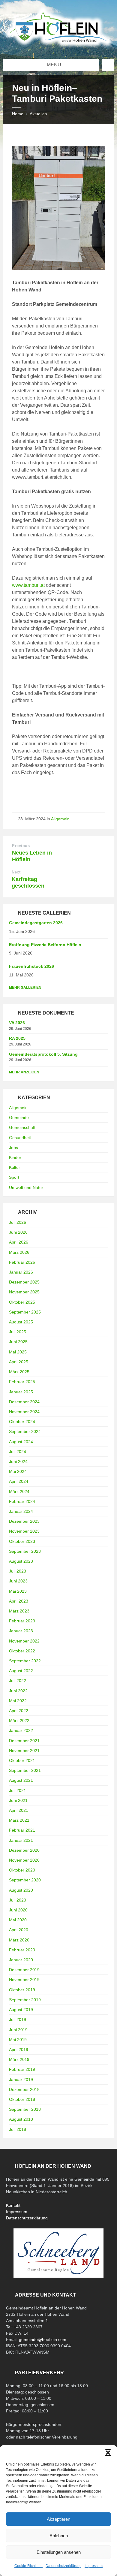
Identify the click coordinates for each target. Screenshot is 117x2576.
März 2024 (19, 1492)
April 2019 (19, 2050)
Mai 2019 (18, 2040)
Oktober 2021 (22, 1760)
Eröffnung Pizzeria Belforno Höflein (45, 945)
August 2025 (21, 1322)
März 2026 (19, 1252)
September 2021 (25, 1770)
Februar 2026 (22, 1262)
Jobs (13, 1148)
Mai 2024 (18, 1471)
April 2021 (19, 1810)
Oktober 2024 (22, 1422)
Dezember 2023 (24, 1521)
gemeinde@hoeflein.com (43, 2339)
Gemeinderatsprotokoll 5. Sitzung (43, 1054)
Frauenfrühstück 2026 (31, 966)
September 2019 (25, 2000)
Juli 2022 (18, 1681)
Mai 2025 (18, 1352)
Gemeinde (19, 1118)
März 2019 (19, 2059)
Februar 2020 (22, 1950)
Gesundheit (20, 1138)
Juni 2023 (18, 1581)
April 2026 (19, 1242)
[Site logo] (58, 47)
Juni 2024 (18, 1461)
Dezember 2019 (24, 1970)
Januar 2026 (21, 1272)
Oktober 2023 (22, 1541)
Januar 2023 (21, 1631)
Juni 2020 (18, 1910)
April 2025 (19, 1362)
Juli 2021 (18, 1790)
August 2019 (21, 2010)
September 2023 (25, 1551)
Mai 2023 (18, 1591)
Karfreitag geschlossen (28, 882)
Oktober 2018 (22, 2099)
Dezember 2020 (24, 1850)
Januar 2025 (21, 1392)
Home (18, 114)
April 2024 (19, 1481)
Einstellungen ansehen (59, 2552)
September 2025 (25, 1312)
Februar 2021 (22, 1830)
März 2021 (19, 1820)
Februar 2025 (22, 1382)
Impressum (94, 2566)
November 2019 (24, 1980)
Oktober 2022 (22, 1651)
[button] (108, 2453)
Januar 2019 (21, 2080)
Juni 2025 (18, 1342)
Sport (14, 1177)
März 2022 (19, 1721)
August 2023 (21, 1561)
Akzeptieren (58, 2519)
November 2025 (24, 1292)
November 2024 (24, 1412)
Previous (21, 846)
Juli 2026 (18, 1222)
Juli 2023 (18, 1571)
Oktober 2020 (22, 1870)
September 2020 (25, 1880)
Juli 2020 (18, 1900)
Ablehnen (59, 2536)
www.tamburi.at (28, 585)
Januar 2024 (21, 1511)
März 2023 (19, 1611)
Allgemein (60, 819)
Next (16, 872)
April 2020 (19, 1930)
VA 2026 (17, 1023)
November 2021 (24, 1751)
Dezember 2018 (24, 2089)
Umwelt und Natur (26, 1187)
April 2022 (19, 1711)
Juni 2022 (18, 1691)
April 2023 (19, 1601)
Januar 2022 (21, 1730)
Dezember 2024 (24, 1402)
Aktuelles (38, 114)
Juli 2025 (18, 1332)
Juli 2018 (18, 2129)
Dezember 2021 (24, 1741)
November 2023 (24, 1531)
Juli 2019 (18, 2019)
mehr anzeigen (24, 1072)
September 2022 (25, 1661)
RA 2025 (17, 1038)
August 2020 (21, 1890)
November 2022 (24, 1641)
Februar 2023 (22, 1621)
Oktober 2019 (22, 1990)
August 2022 (21, 1671)
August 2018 (21, 2119)
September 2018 (25, 2109)
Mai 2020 (18, 1920)
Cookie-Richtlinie (28, 2566)
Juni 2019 (18, 2030)
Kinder (15, 1157)
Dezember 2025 (24, 1282)
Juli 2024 (18, 1452)
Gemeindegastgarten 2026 (36, 923)
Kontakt (13, 2205)
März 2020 (19, 1940)
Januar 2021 (21, 1840)
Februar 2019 (22, 2069)
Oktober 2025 (22, 1302)
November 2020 (24, 1860)
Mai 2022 (18, 1701)
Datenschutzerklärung (64, 2566)
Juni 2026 (18, 1232)
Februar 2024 (22, 1501)
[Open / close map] (108, 65)
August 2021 (21, 1780)
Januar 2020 (21, 1960)
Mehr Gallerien (25, 988)
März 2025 (19, 1372)
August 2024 (21, 1442)
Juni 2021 (18, 1800)
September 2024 (25, 1431)
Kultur (15, 1167)
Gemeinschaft (22, 1127)
